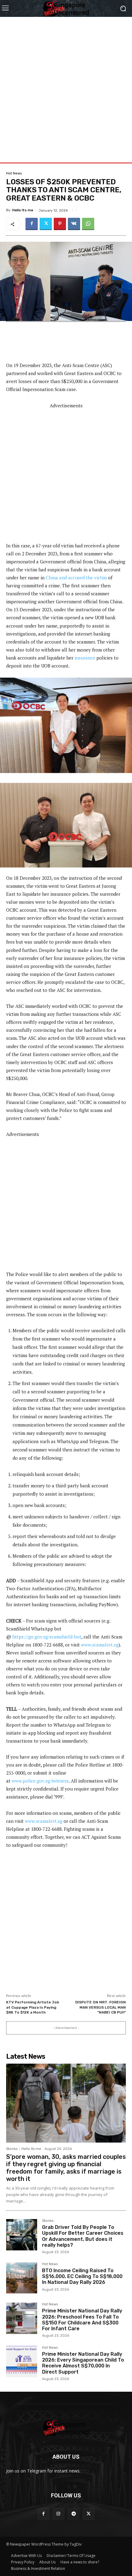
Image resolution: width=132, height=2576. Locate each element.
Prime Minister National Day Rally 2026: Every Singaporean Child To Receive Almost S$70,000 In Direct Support (83, 2363)
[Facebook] (32, 224)
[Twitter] (46, 224)
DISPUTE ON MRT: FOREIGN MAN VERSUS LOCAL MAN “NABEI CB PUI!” (101, 2007)
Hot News (14, 173)
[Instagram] (58, 2514)
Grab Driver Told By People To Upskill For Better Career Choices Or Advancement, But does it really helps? (83, 2236)
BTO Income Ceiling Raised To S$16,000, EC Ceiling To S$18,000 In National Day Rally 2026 (82, 2276)
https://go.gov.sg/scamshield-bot (47, 1637)
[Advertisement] (66, 83)
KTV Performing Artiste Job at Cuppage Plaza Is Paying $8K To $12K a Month (33, 2007)
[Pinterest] (60, 224)
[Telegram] (74, 2514)
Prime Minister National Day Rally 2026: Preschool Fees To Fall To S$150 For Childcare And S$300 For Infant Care (82, 2320)
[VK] (74, 224)
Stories (12, 2149)
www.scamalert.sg (100, 1645)
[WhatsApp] (88, 224)
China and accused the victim (76, 577)
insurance (85, 658)
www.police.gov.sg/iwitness (40, 1781)
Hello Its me (23, 210)
